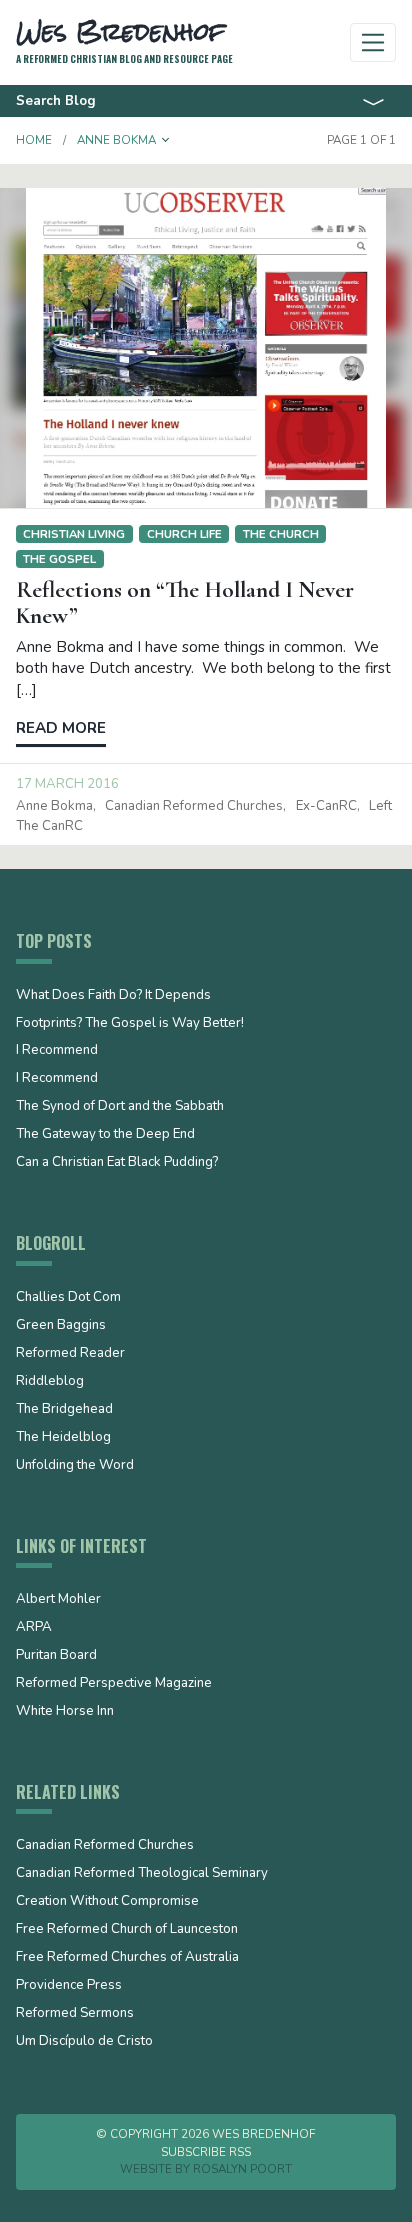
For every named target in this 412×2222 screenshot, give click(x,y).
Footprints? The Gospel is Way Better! (130, 1024)
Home (34, 140)
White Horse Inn (65, 1712)
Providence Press (69, 1986)
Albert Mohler (58, 1600)
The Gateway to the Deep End (105, 1135)
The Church (281, 534)
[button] (166, 140)
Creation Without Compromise (107, 1902)
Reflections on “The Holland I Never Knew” (185, 602)
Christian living (74, 534)
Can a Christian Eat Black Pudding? (117, 1163)
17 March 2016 (67, 784)
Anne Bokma (54, 806)
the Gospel (59, 559)
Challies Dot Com (68, 1298)
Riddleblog (50, 1382)
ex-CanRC (326, 806)
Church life (184, 534)
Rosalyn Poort (242, 2169)
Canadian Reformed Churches (194, 806)
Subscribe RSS (206, 2152)
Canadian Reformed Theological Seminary (142, 1874)
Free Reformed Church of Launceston (127, 1930)
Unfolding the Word (75, 1466)
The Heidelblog (63, 1438)
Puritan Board (56, 1656)
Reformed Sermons (75, 2014)
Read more (61, 728)
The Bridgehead (64, 1410)
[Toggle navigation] (373, 42)
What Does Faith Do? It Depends (113, 996)
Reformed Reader (70, 1354)
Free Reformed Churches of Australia (127, 1958)
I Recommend (57, 1051)
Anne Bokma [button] (116, 140)
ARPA (34, 1628)
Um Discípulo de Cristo (84, 2042)
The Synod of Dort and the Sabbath (120, 1107)
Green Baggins (61, 1326)
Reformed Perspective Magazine (114, 1684)
